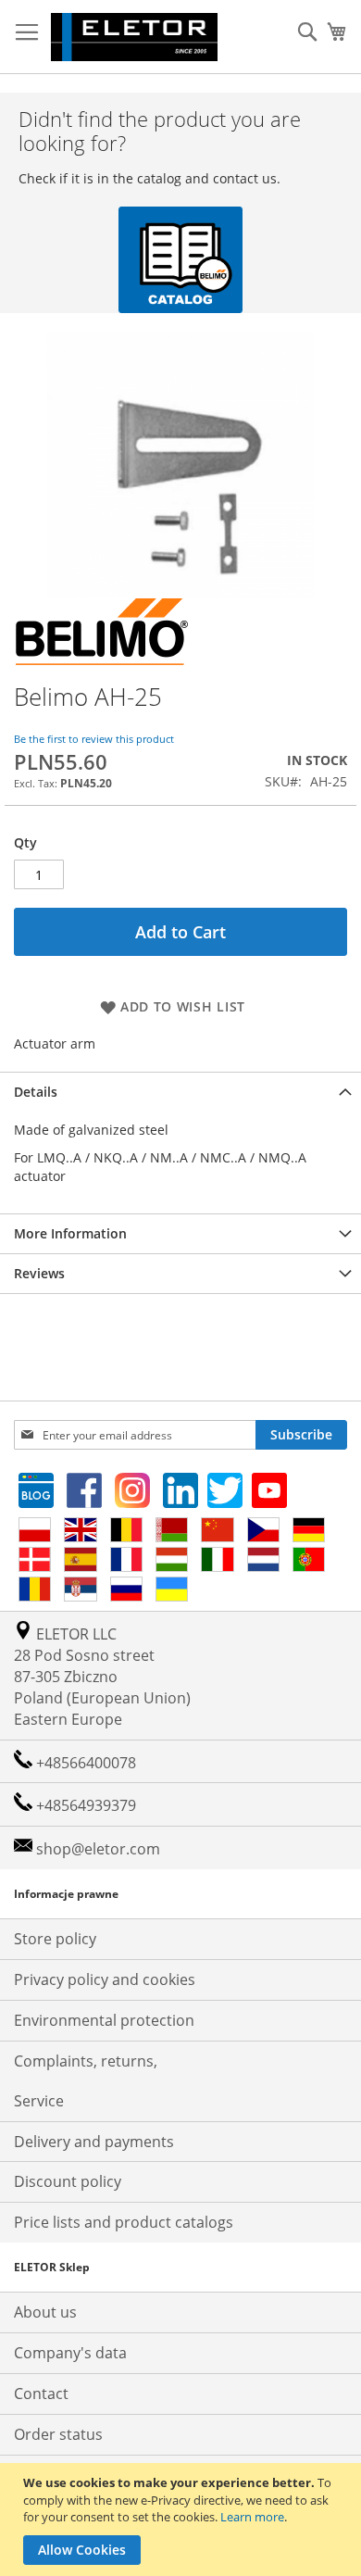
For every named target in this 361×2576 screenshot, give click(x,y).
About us (45, 2312)
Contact (41, 2394)
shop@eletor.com (98, 1849)
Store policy (55, 1939)
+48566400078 (84, 1763)
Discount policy (68, 2181)
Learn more (252, 2517)
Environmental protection (104, 2020)
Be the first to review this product (94, 739)
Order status (58, 2434)
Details (36, 1092)
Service (39, 2101)
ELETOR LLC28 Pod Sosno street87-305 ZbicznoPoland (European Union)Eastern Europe (102, 1676)
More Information (70, 1233)
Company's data (70, 2353)
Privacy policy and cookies (105, 1979)
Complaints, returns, (86, 2061)
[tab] (180, 1092)
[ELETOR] (134, 37)
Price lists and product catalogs (124, 2222)
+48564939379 (84, 1805)
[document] (183, 2519)
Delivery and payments (94, 2142)
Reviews (39, 1273)
